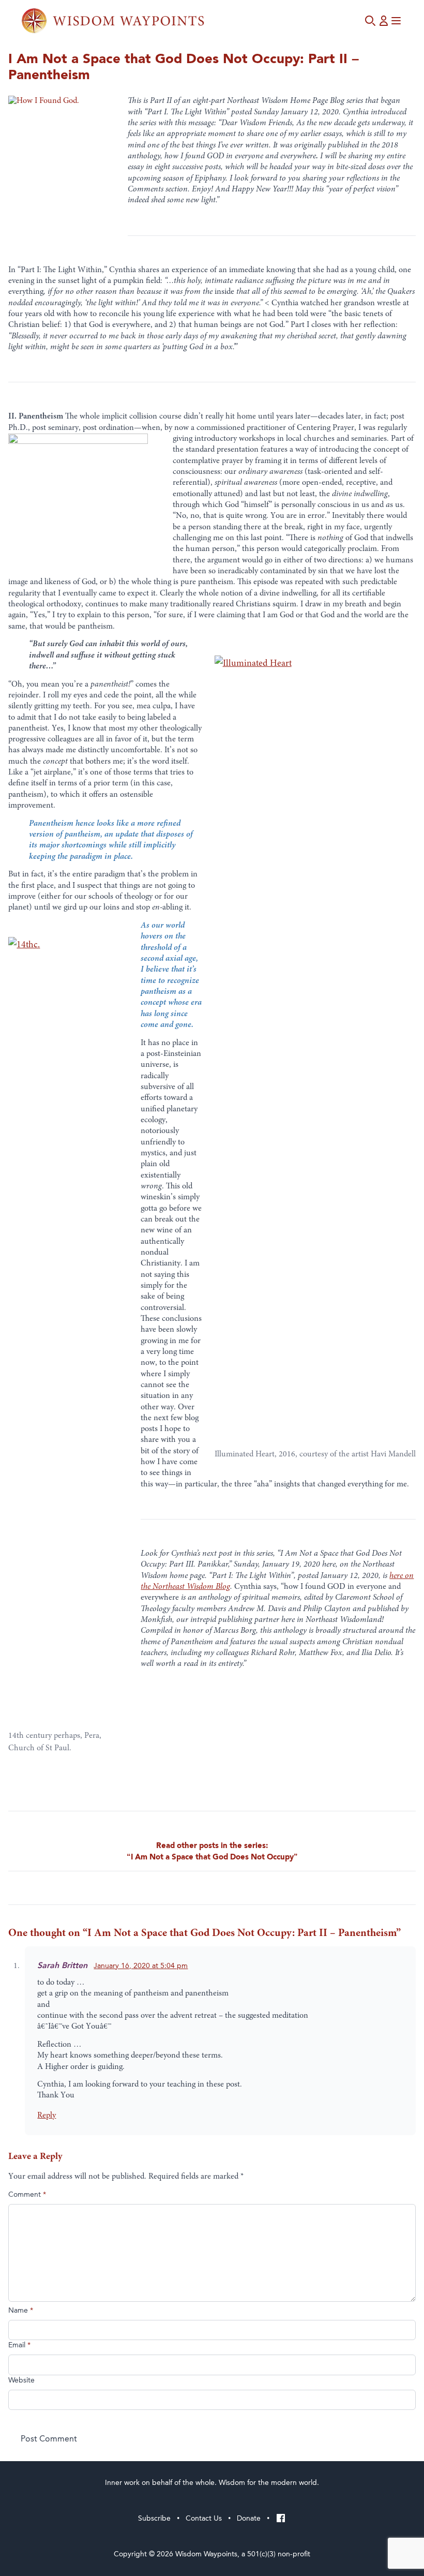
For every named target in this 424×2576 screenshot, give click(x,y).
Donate (249, 2518)
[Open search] (370, 21)
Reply (47, 2116)
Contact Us (204, 2518)
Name (21, 2311)
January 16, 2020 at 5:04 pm (141, 1966)
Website (21, 2380)
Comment (27, 2195)
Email (19, 2345)
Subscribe (154, 2518)
